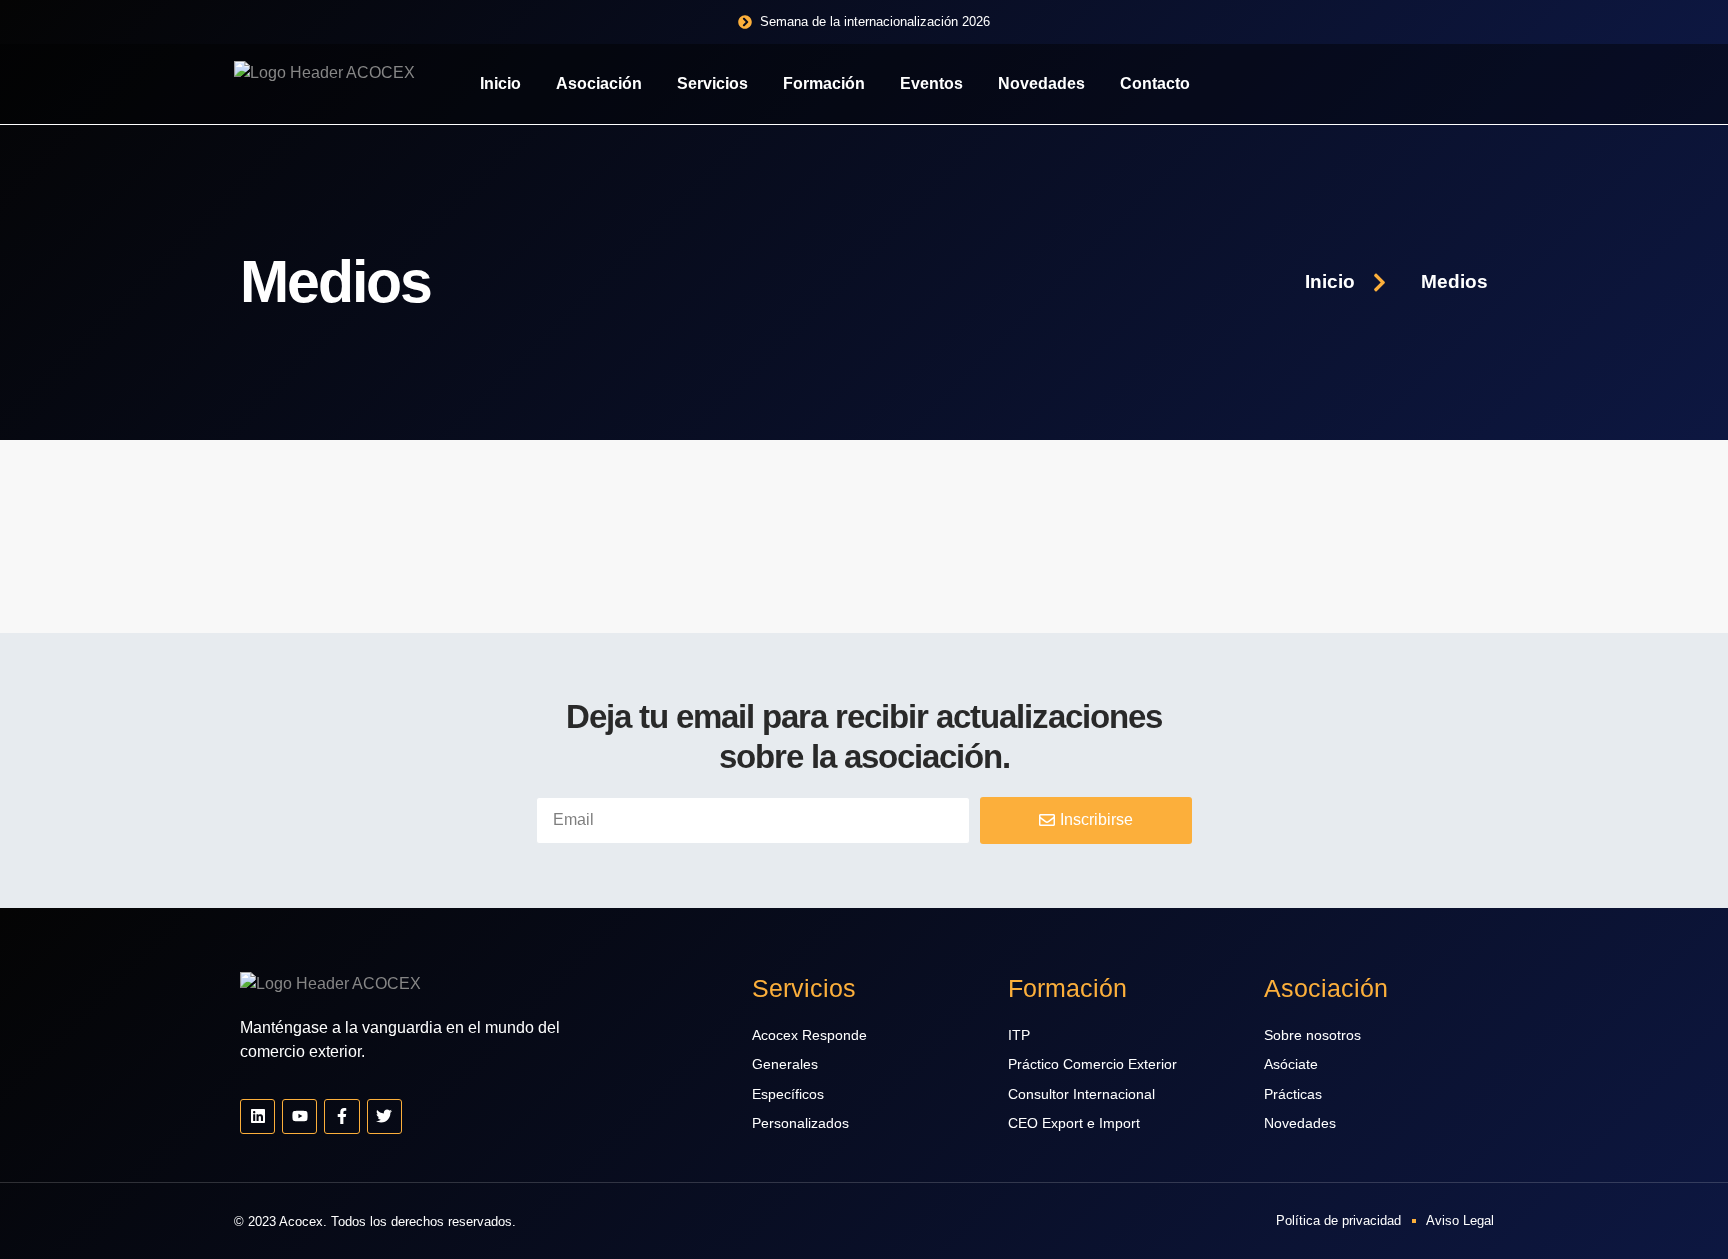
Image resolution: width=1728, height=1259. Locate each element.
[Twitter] (384, 1116)
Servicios (712, 83)
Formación (824, 83)
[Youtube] (299, 1116)
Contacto (1155, 83)
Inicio (500, 83)
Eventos (931, 83)
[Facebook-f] (341, 1116)
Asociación (599, 83)
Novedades (1041, 83)
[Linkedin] (257, 1116)
